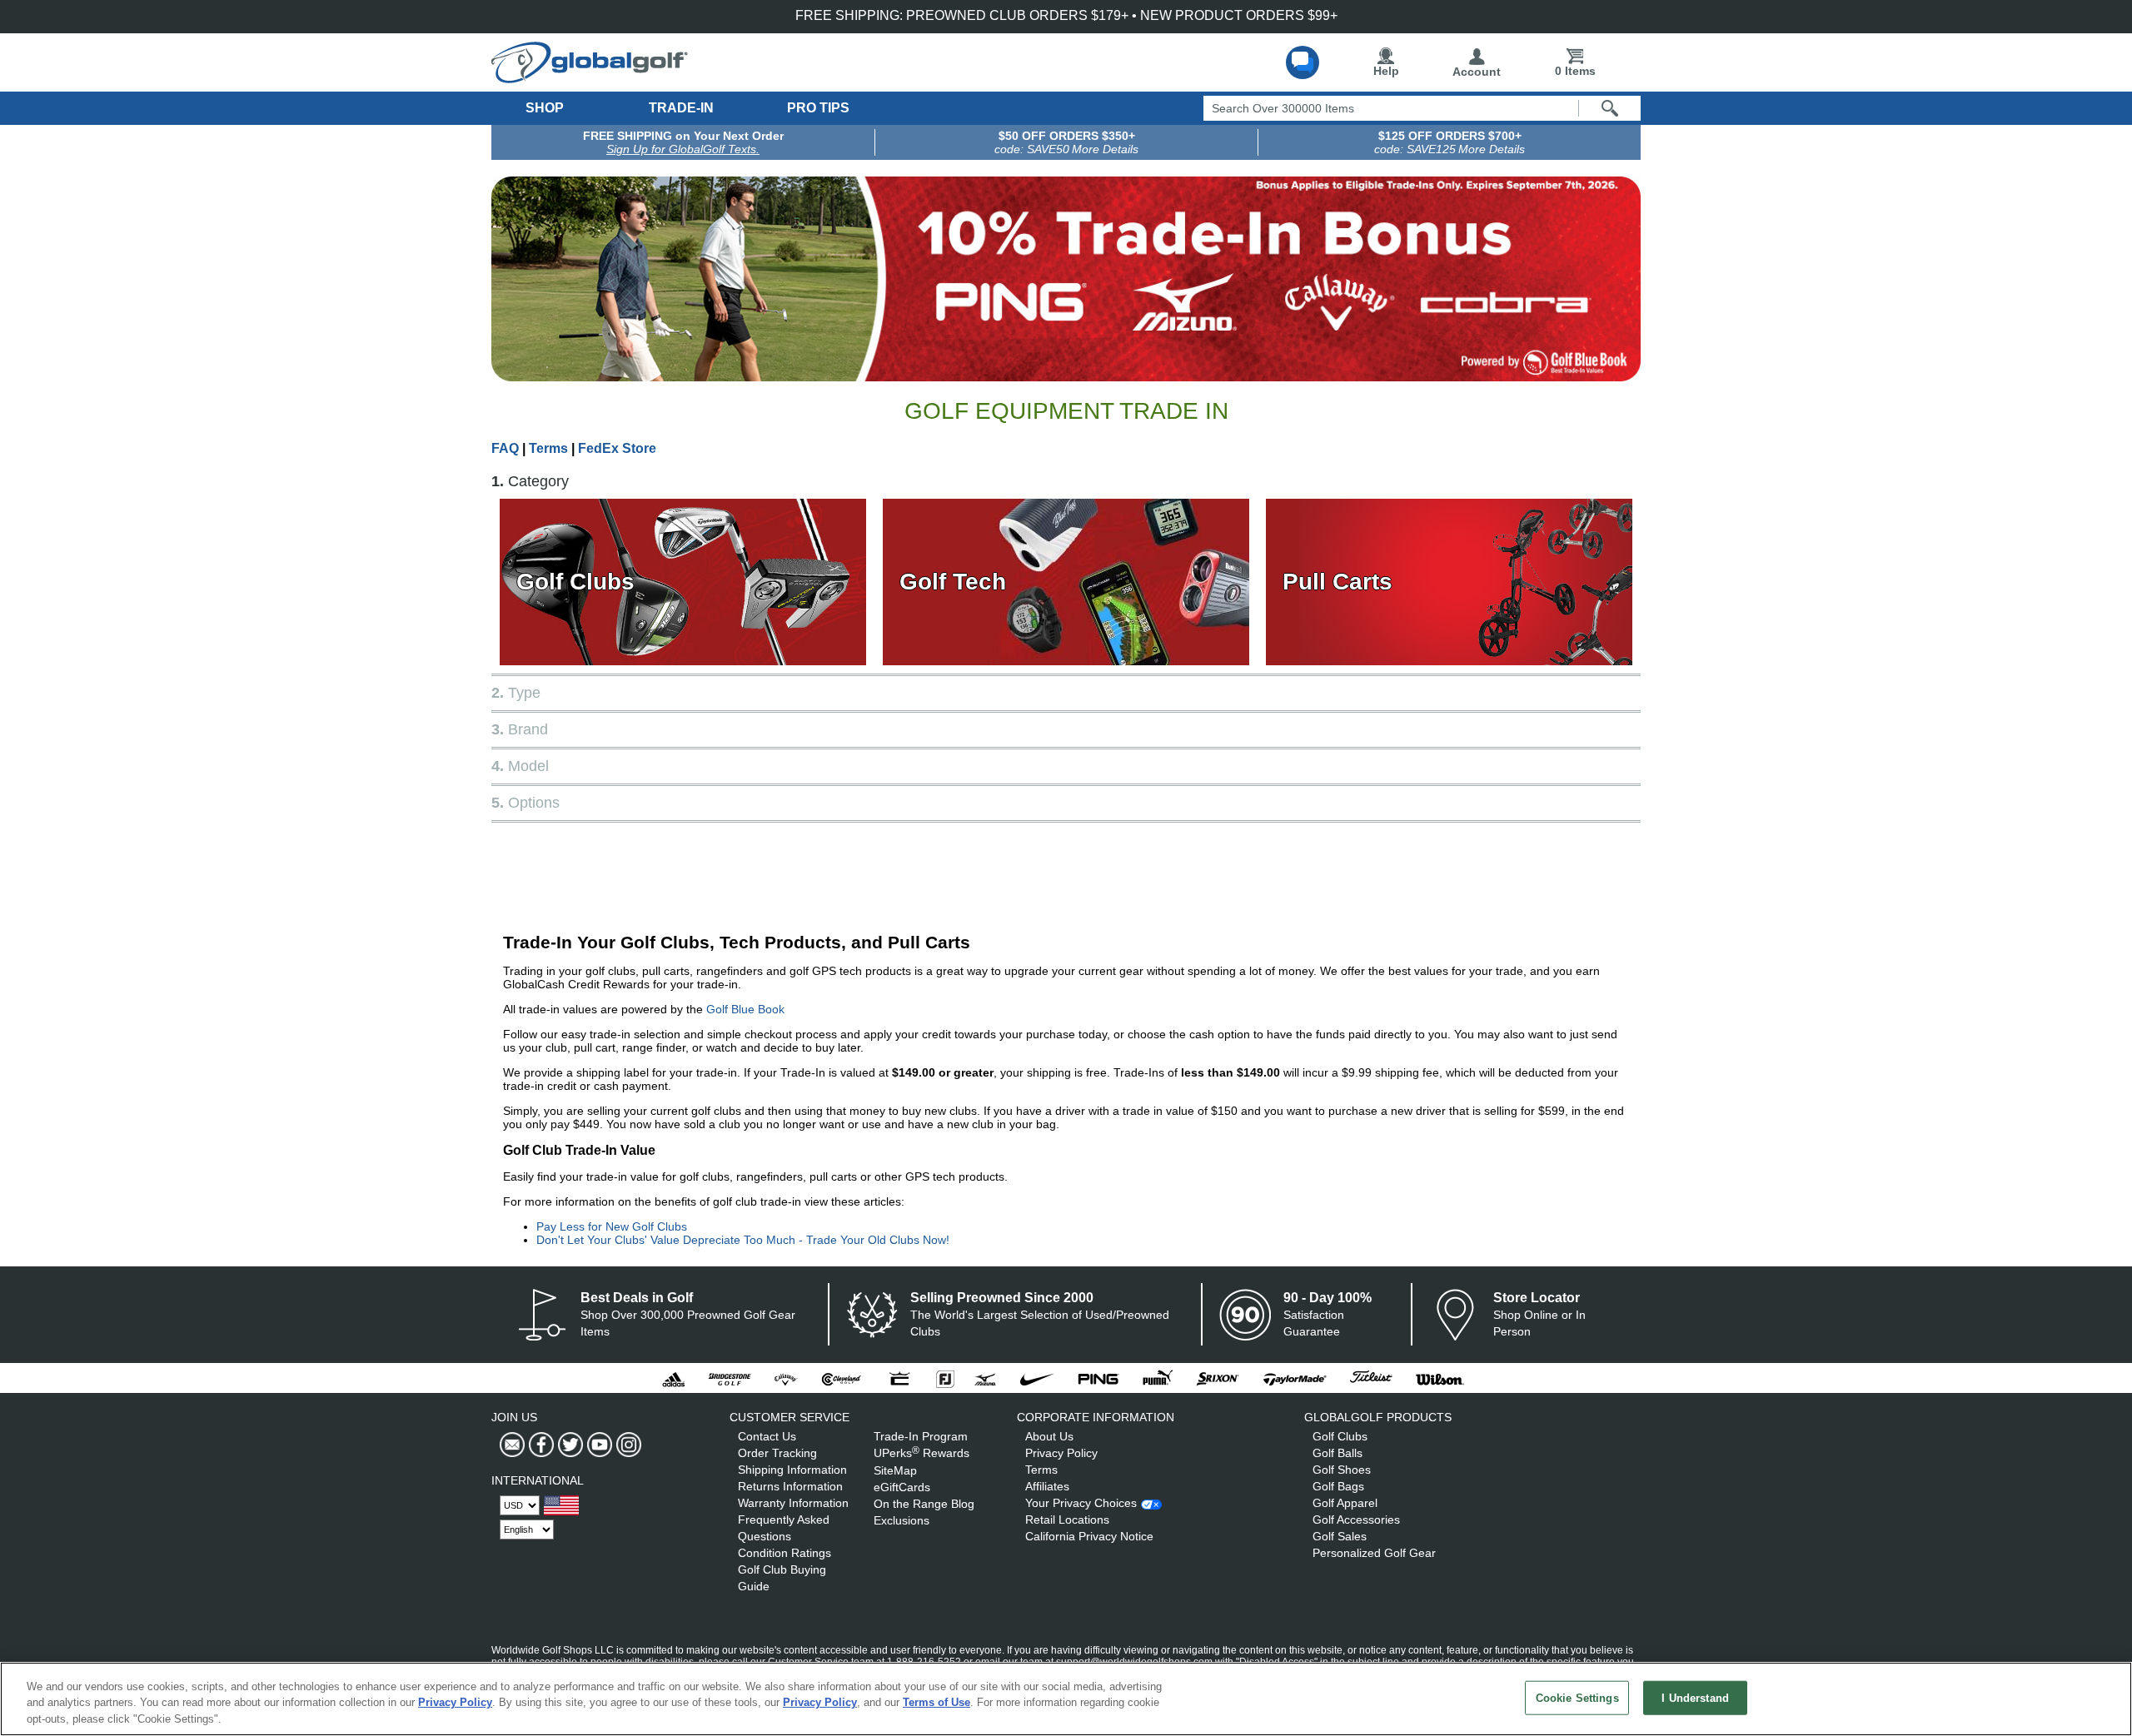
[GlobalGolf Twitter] (568, 1445)
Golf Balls (1337, 1453)
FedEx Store (617, 448)
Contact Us (767, 1436)
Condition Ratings (785, 1553)
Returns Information (790, 1486)
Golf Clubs (575, 582)
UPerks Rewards (922, 1453)
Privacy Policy (1061, 1453)
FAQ (505, 448)
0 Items (1575, 71)
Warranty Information (793, 1503)
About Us (1049, 1436)
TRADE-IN (681, 108)
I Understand (1695, 1697)
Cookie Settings (1577, 1697)
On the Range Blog (924, 1504)
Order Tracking (777, 1453)
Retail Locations (1067, 1520)
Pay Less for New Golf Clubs (612, 1226)
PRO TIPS (818, 108)
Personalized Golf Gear (1374, 1553)
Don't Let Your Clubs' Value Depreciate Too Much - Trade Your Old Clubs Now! (743, 1240)
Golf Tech (953, 582)
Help (1386, 71)
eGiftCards (902, 1487)
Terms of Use (936, 1703)
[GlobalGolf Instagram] (627, 1445)
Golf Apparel (1345, 1503)
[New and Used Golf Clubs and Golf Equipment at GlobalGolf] (590, 77)
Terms (548, 448)
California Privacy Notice (1089, 1536)
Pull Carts (1337, 582)
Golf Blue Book (745, 1009)
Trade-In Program (921, 1436)
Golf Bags (1338, 1486)
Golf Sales (1340, 1536)
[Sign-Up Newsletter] (512, 1445)
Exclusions (902, 1520)
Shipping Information (792, 1470)
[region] (1066, 1699)
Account (1477, 72)
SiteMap (895, 1470)
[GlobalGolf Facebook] (539, 1445)
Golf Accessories (1356, 1520)
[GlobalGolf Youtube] (598, 1445)
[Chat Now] (1303, 62)
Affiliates (1047, 1486)
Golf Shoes (1342, 1470)
